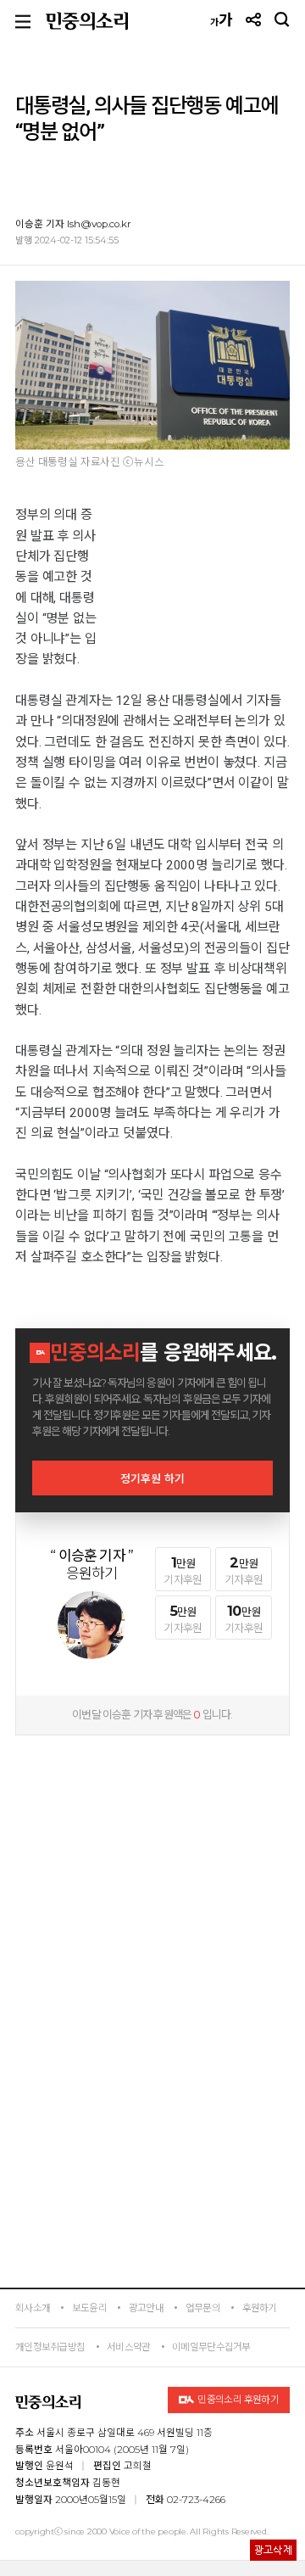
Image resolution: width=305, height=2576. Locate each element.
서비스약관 (128, 2347)
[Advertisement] (152, 1852)
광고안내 (146, 2308)
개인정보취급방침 (50, 2347)
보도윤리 (89, 2308)
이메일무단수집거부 (211, 2347)
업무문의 (203, 2308)
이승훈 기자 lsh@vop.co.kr (73, 224)
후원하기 (260, 2308)
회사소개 (33, 2308)
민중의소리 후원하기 (238, 2400)
